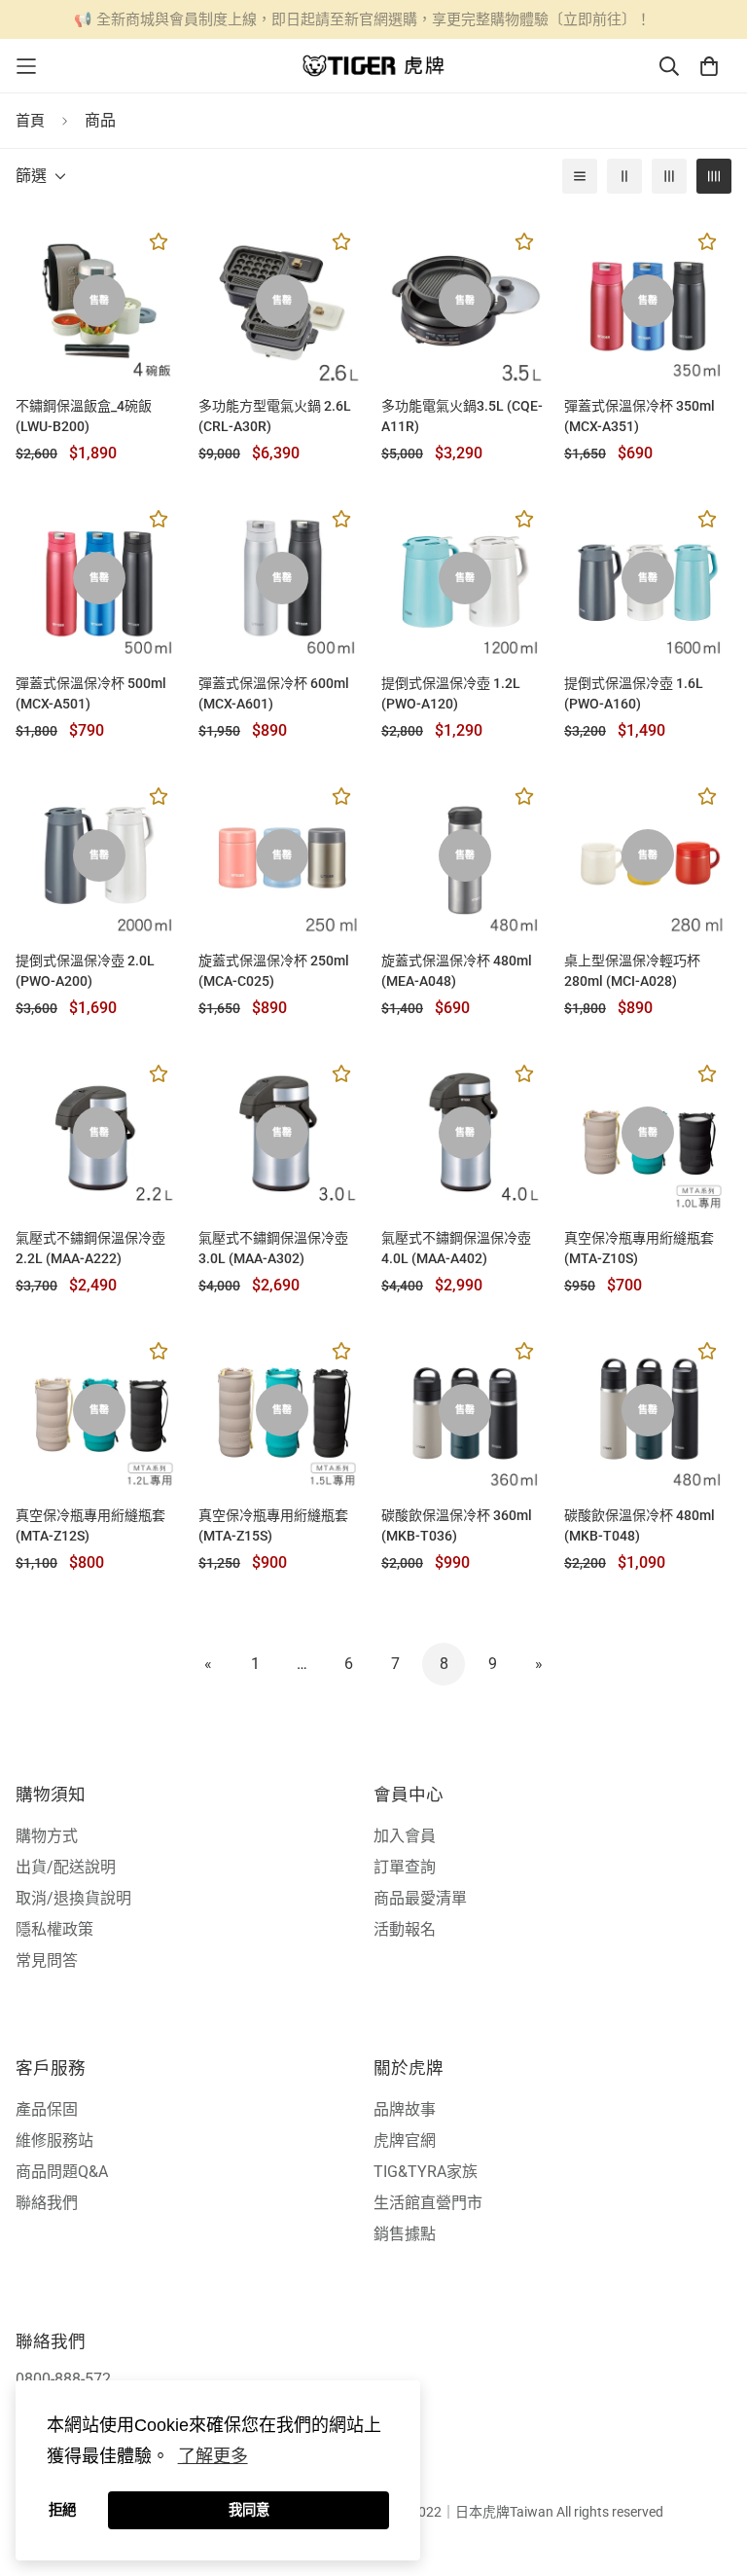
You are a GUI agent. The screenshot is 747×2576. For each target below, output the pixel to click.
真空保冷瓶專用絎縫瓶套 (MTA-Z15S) (273, 1525)
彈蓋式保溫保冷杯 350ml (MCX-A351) (640, 416)
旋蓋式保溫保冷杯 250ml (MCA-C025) (274, 971)
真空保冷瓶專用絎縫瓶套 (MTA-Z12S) (90, 1525)
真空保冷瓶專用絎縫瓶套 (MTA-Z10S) (639, 1248)
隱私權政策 (54, 1929)
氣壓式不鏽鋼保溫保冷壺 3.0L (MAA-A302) (273, 1248)
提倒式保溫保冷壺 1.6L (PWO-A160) (634, 693)
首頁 (30, 121)
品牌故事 (405, 2109)
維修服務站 (54, 2141)
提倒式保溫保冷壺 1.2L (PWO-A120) (451, 693)
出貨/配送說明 (66, 1867)
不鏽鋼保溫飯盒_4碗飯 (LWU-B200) (84, 416)
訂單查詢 (405, 1867)
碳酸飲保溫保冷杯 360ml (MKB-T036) (457, 1525)
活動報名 (405, 1929)
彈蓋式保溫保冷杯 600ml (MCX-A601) (274, 693)
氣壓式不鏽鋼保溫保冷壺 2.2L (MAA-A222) (90, 1248)
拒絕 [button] (62, 2510)
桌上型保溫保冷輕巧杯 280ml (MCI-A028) (632, 971)
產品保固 (47, 2109)
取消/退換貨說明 (73, 1898)
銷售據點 (405, 2234)
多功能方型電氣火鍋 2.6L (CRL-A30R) (275, 416)
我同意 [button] (249, 2510)
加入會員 (405, 1836)
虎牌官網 (405, 2141)
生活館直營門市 (428, 2203)
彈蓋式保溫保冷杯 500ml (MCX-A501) (91, 693)
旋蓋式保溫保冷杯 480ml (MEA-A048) (457, 971)
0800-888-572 (63, 2379)
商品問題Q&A (62, 2172)
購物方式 (47, 1836)
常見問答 (47, 1960)
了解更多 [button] (213, 2456)
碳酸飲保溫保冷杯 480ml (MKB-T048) (640, 1525)
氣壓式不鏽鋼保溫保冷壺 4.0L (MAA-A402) (456, 1248)
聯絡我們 (47, 2203)
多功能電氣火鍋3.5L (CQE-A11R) (462, 416)
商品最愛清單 (420, 1898)
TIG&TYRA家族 (426, 2172)
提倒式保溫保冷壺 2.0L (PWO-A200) (85, 971)
